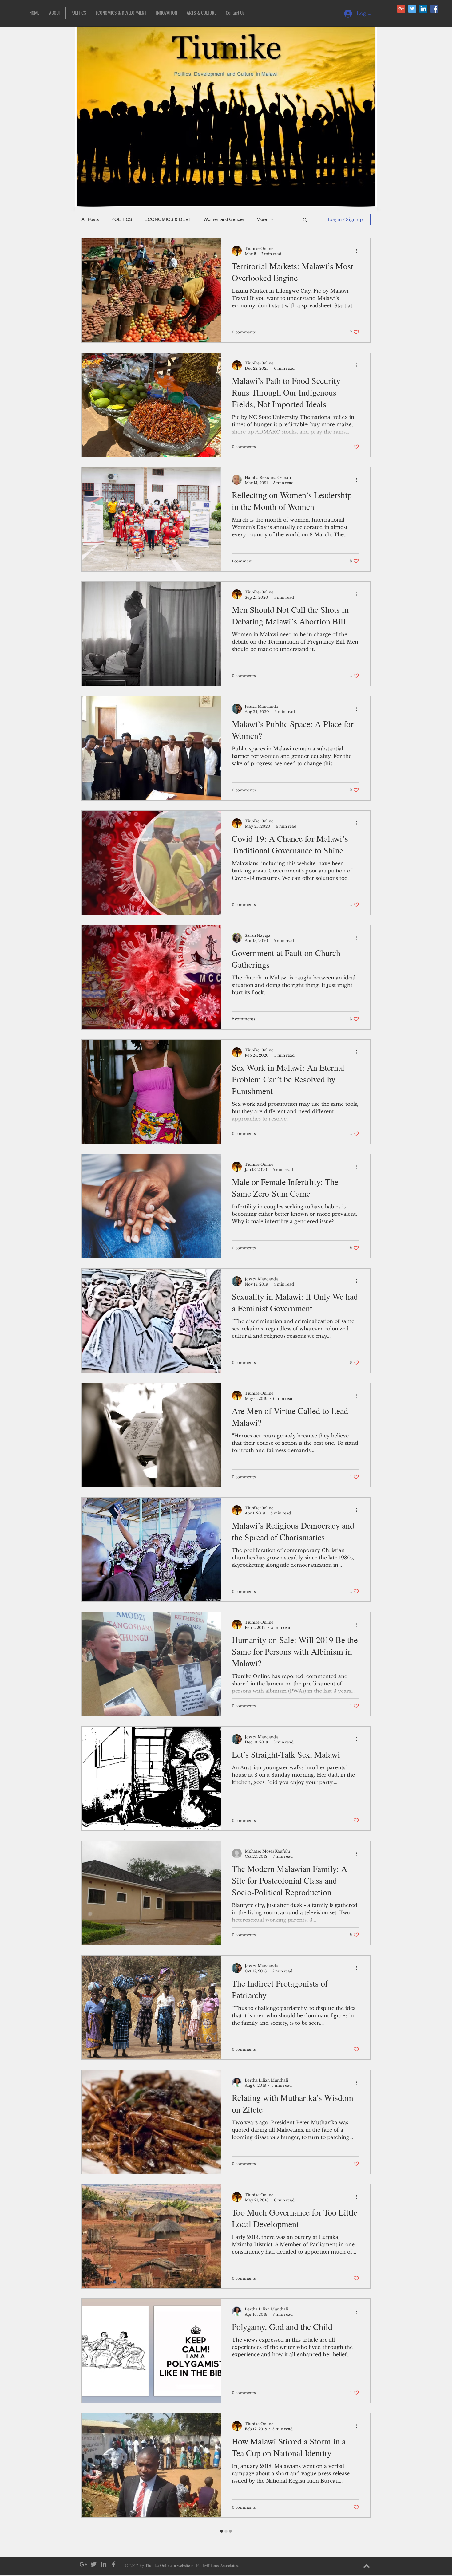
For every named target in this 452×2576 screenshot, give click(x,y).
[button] (331, 1231)
